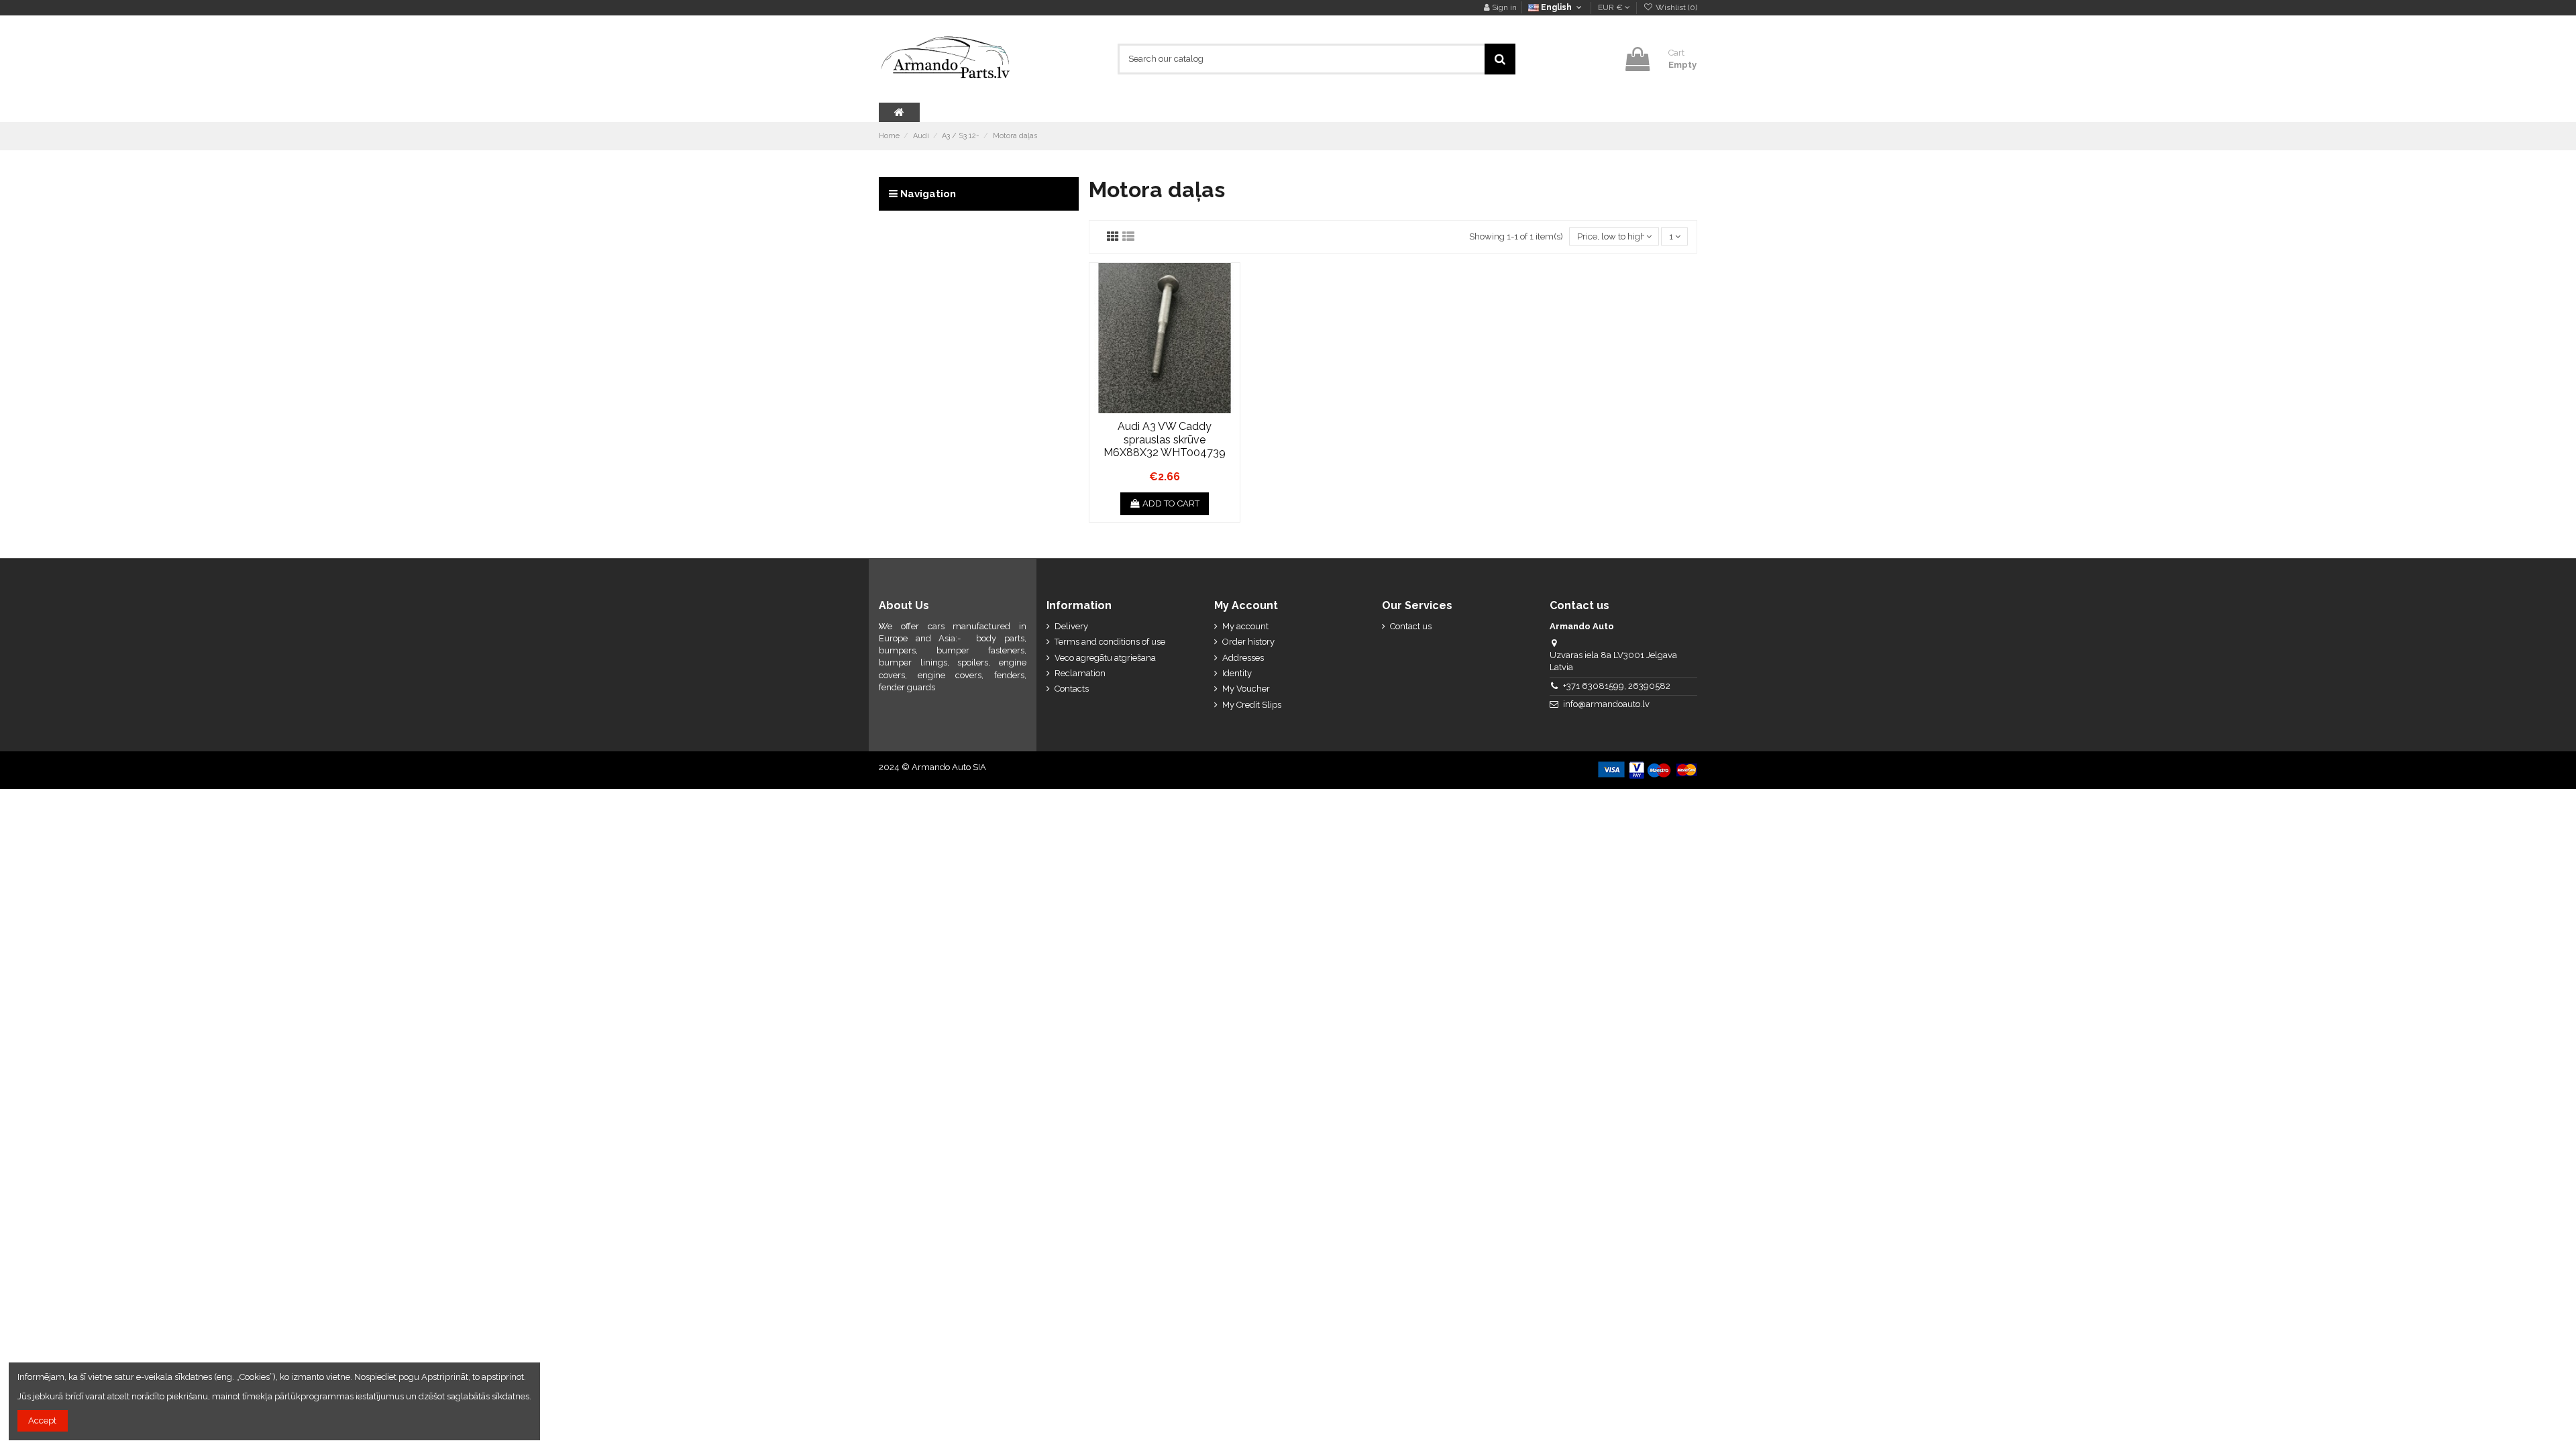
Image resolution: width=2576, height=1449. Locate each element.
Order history (1248, 642)
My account (1245, 626)
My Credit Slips (1252, 705)
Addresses (1243, 658)
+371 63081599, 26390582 (1617, 686)
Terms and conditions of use (1110, 642)
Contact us (1411, 626)
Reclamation (1080, 673)
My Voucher (1246, 689)
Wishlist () (1675, 7)
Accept (42, 1420)
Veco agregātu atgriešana (1105, 658)
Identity (1237, 673)
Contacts (1072, 689)
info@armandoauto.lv (1606, 704)
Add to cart (1171, 503)
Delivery (1071, 626)
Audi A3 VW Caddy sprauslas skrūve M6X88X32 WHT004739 (1165, 439)
